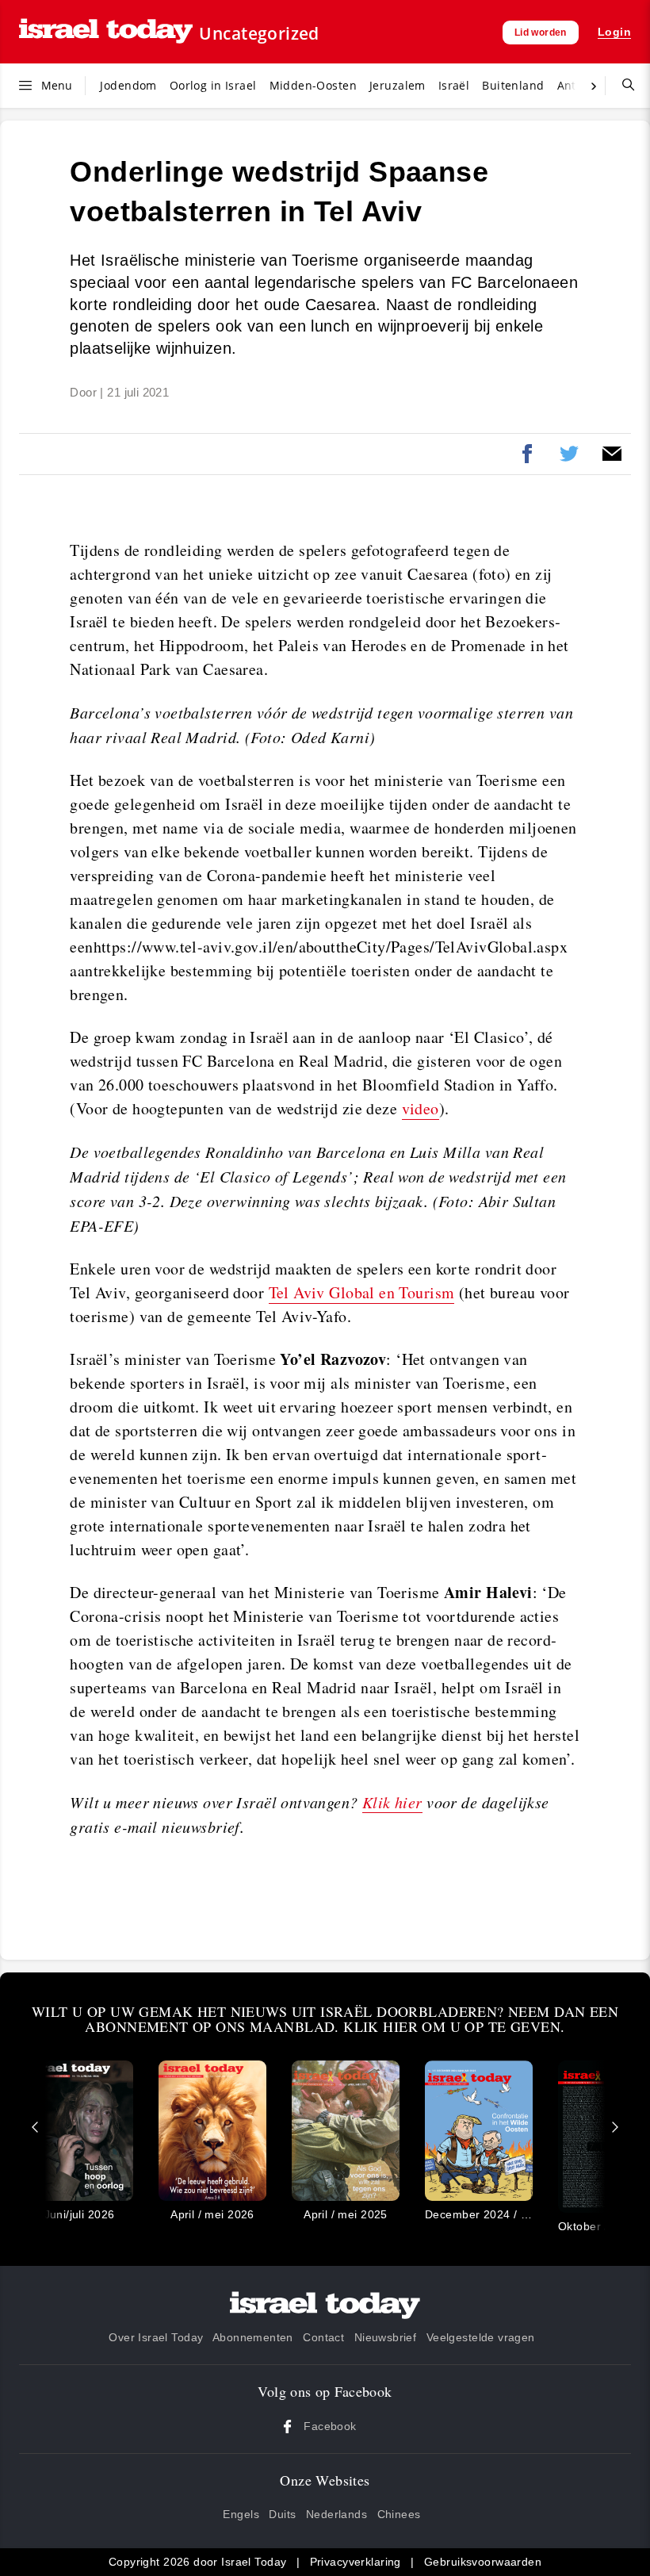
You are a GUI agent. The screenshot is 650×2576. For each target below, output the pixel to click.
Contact (323, 2337)
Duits (282, 2514)
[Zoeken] (622, 86)
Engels (241, 2514)
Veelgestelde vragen (481, 2337)
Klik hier (392, 1802)
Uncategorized (259, 33)
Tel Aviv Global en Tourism (362, 1292)
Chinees (399, 2514)
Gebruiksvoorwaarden (483, 2562)
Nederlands (336, 2514)
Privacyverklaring (356, 2562)
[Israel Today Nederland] (106, 32)
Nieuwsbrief (386, 2337)
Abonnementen (253, 2337)
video (421, 1108)
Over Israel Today (156, 2337)
